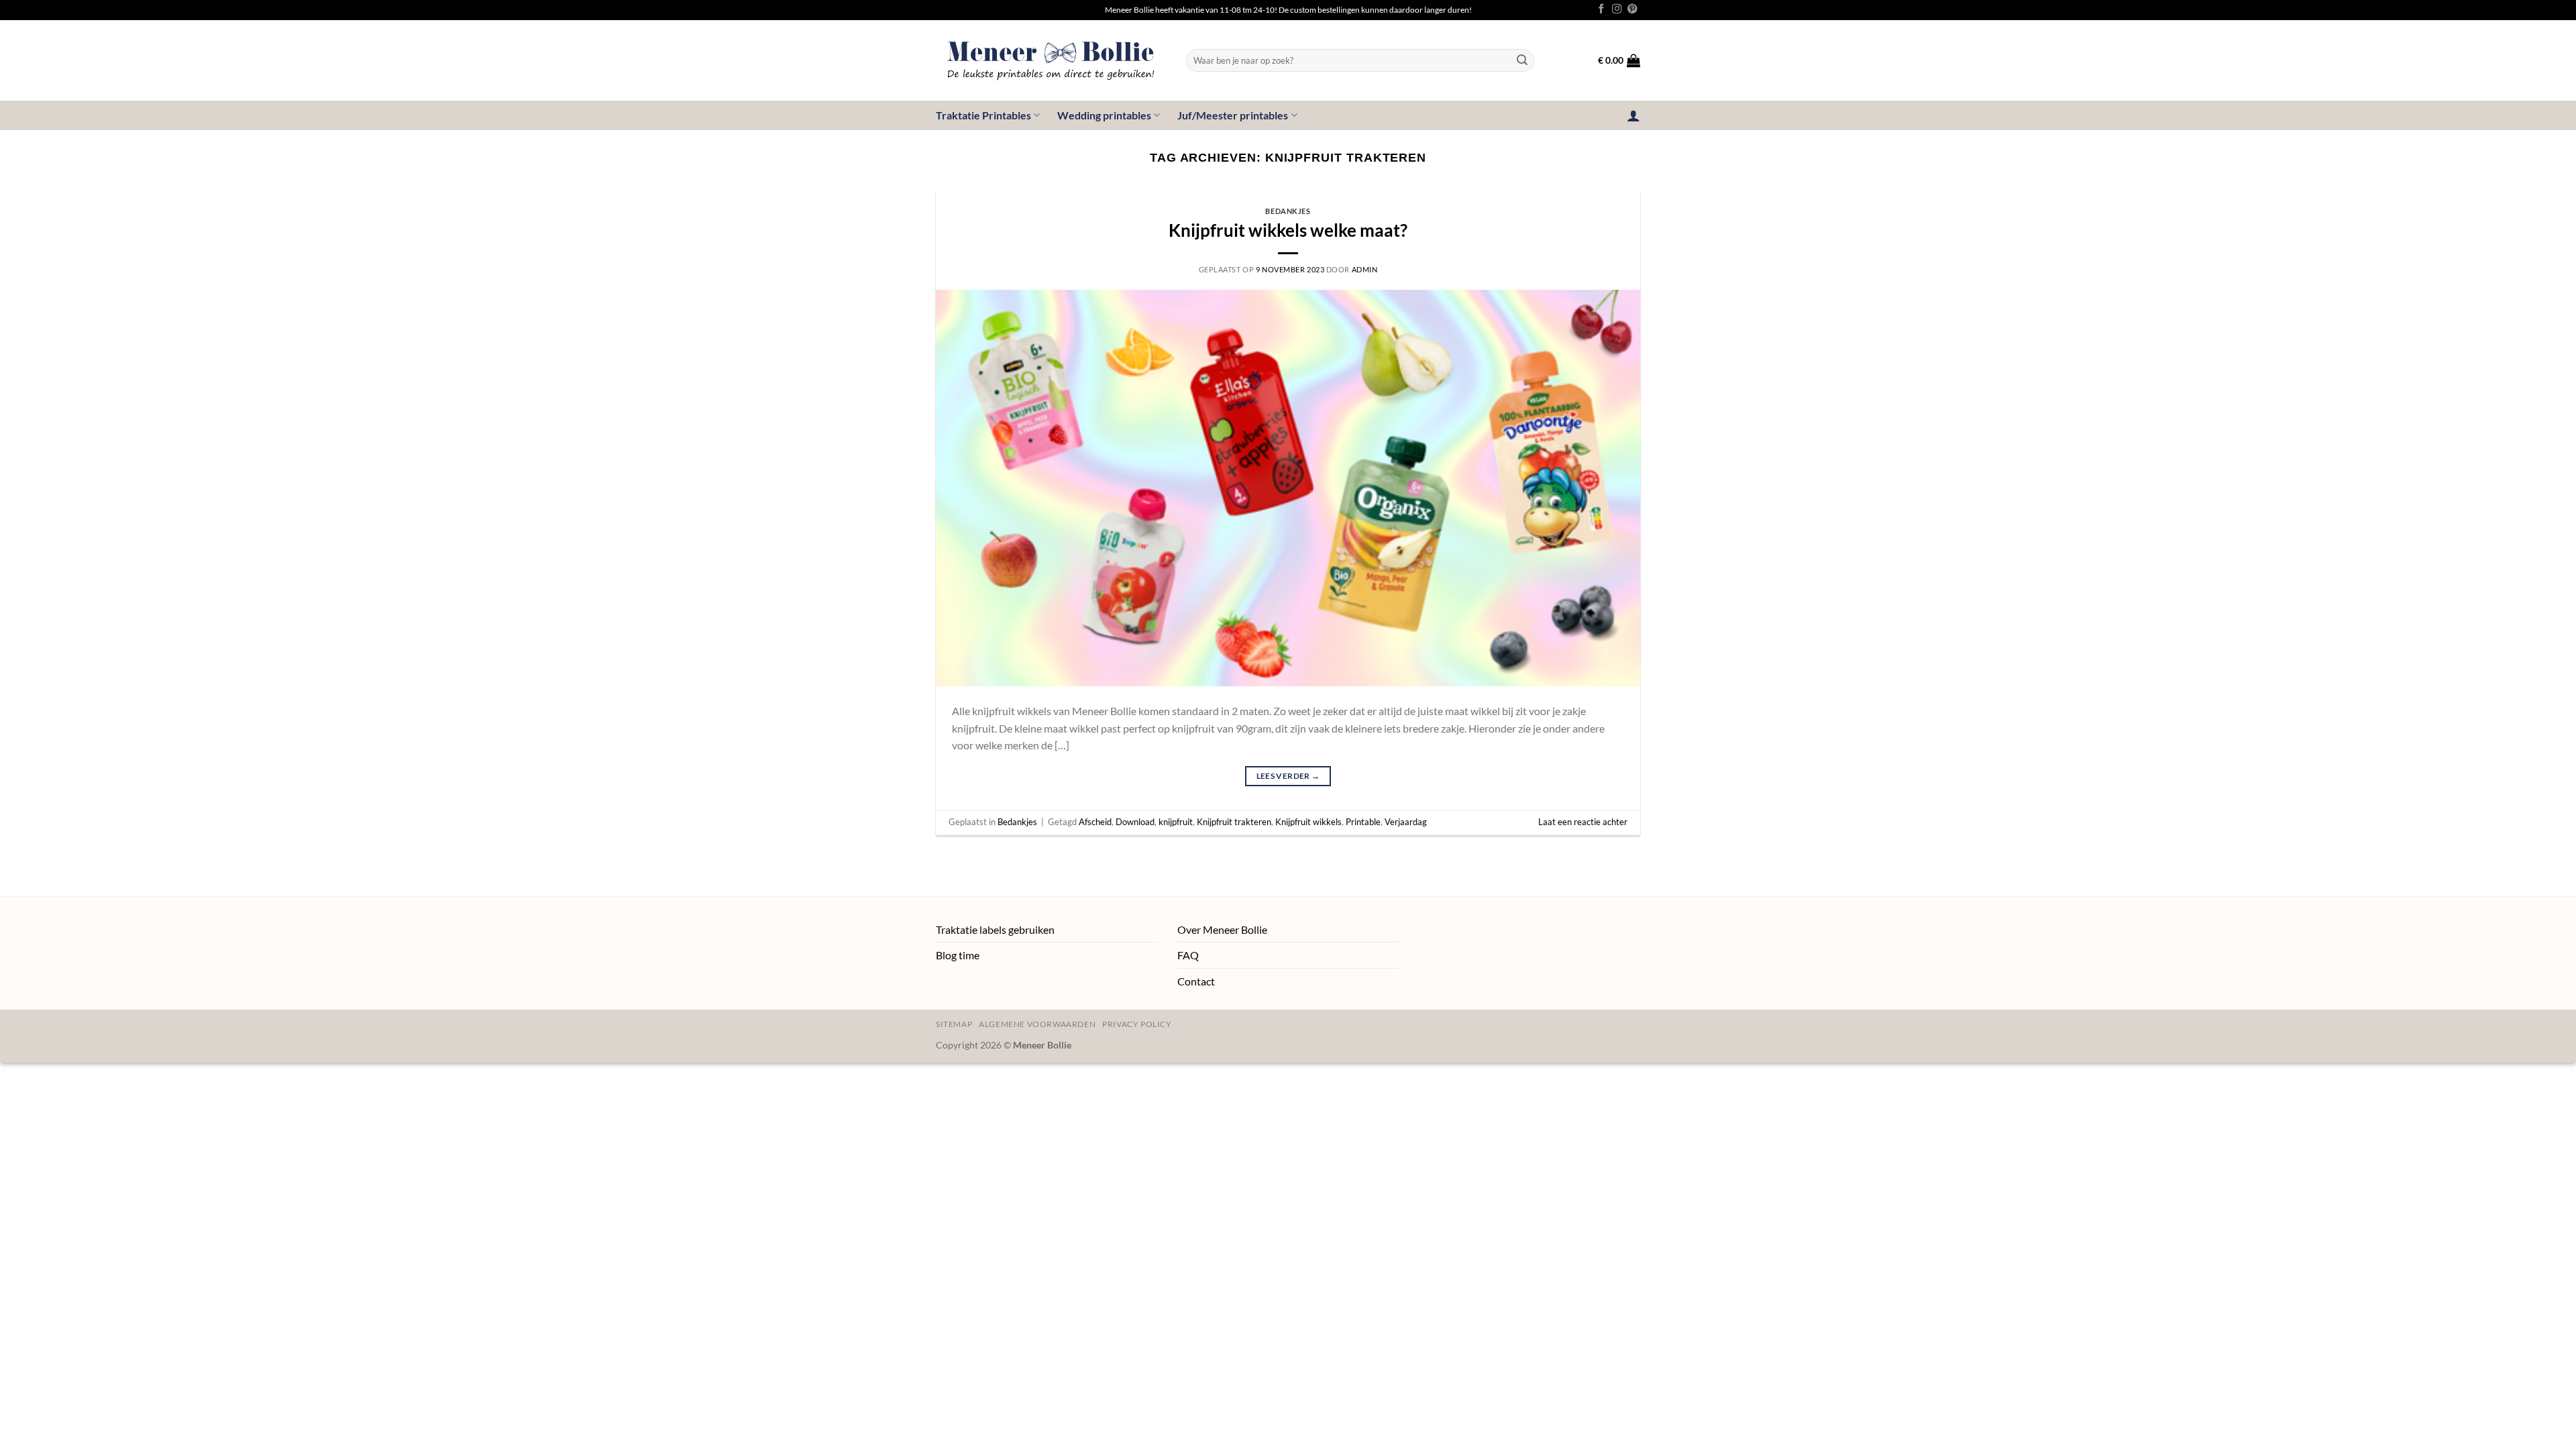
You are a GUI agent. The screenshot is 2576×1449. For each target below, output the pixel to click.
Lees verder (1288, 776)
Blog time (958, 955)
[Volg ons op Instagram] (1617, 9)
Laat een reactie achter (1583, 822)
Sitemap (954, 1024)
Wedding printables (1104, 115)
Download (1135, 822)
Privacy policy (1137, 1024)
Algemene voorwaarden (1037, 1024)
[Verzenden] (1522, 60)
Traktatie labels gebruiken (995, 929)
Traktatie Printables (983, 115)
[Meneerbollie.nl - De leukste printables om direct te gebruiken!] (1051, 60)
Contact (1196, 981)
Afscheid (1095, 822)
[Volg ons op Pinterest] (1632, 9)
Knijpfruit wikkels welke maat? (1288, 230)
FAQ (1188, 955)
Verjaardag (1406, 822)
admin (1365, 269)
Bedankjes (1288, 211)
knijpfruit (1176, 822)
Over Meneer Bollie (1222, 929)
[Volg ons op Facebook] (1601, 9)
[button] (1619, 60)
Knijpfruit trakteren (1234, 822)
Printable (1363, 822)
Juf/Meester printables (1233, 115)
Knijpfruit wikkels (1308, 822)
